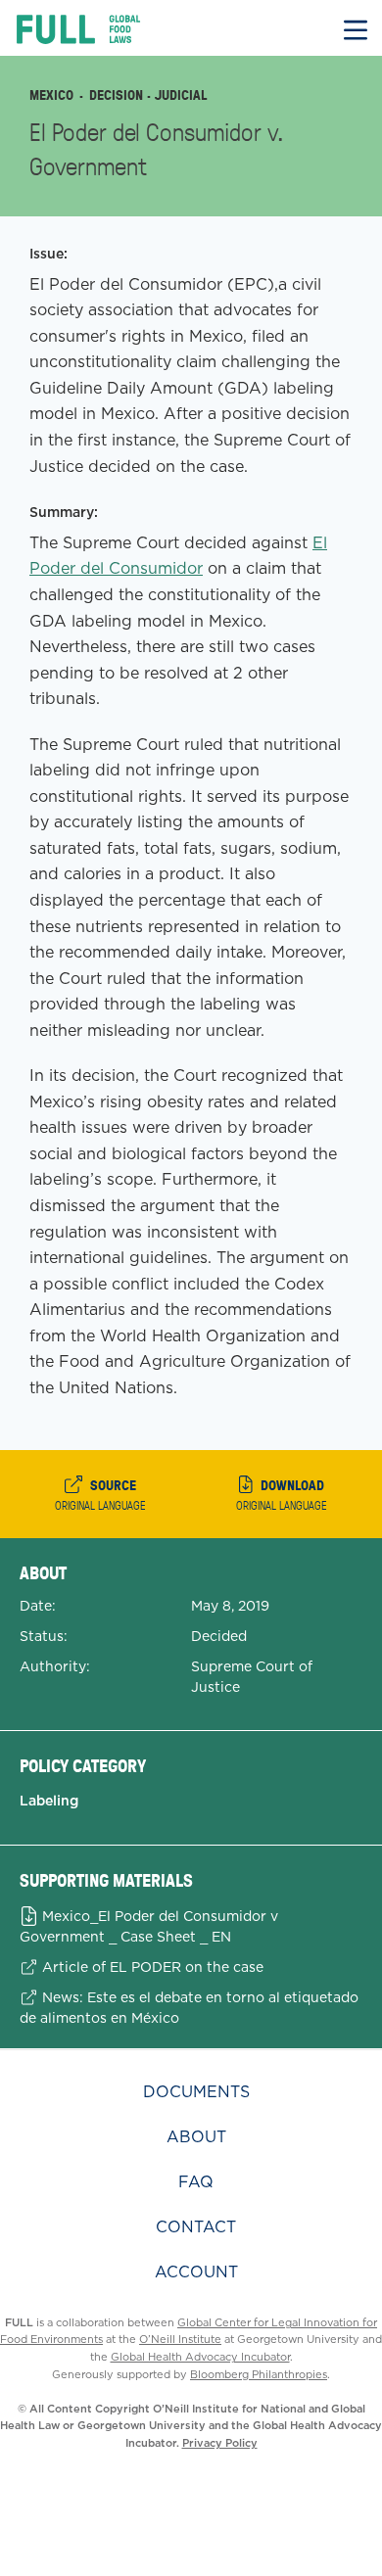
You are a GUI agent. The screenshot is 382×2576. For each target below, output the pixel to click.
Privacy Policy (220, 2443)
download (282, 1494)
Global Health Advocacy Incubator (200, 2357)
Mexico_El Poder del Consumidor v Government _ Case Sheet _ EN (149, 1926)
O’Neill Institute (180, 2339)
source (100, 1494)
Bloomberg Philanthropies (259, 2374)
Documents (196, 2092)
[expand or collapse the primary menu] (356, 28)
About (196, 2137)
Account (196, 2272)
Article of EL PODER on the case (151, 1967)
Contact (196, 2227)
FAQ (196, 2182)
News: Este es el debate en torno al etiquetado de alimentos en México (189, 2008)
